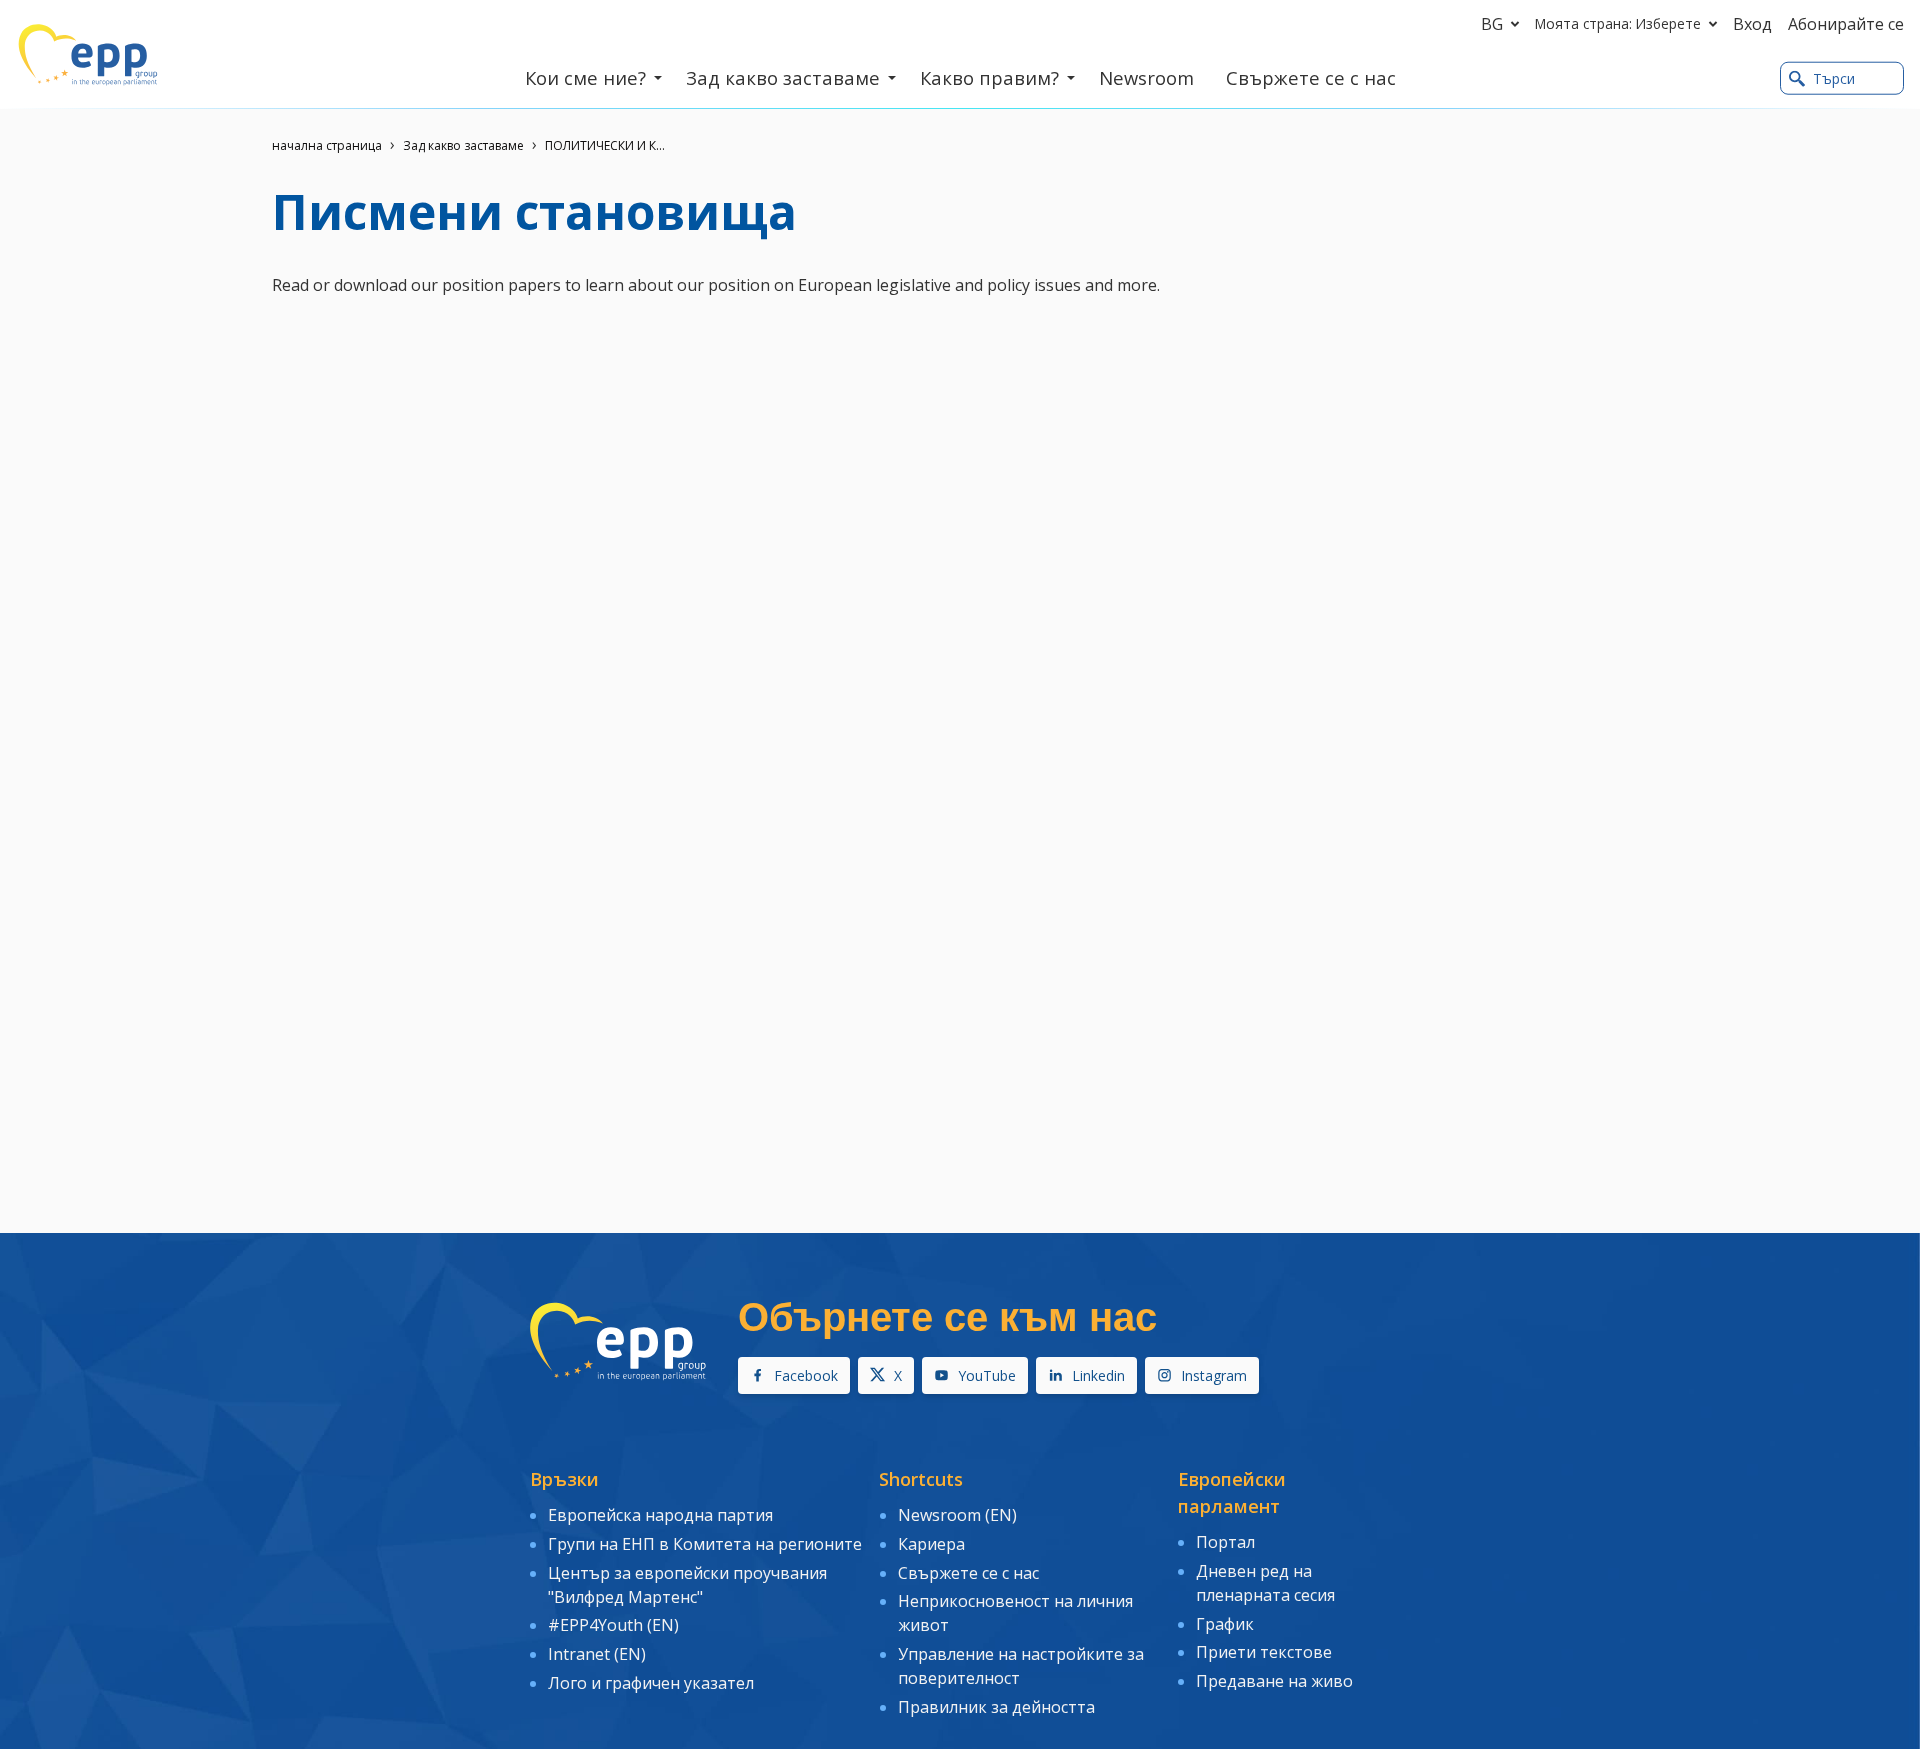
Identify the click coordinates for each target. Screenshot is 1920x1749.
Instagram (1214, 1375)
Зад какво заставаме (463, 145)
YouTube (987, 1375)
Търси (1834, 78)
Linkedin (1098, 1375)
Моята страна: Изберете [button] (1618, 23)
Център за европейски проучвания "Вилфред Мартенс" (687, 1585)
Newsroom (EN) (957, 1515)
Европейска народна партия (660, 1515)
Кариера (931, 1544)
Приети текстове (1264, 1652)
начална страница (327, 145)
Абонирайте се (1846, 24)
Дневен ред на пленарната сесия (1265, 1583)
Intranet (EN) (597, 1654)
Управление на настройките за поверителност (1021, 1666)
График (1225, 1624)
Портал (1225, 1542)
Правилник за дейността (996, 1707)
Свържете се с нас (968, 1573)
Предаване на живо (1274, 1681)
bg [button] (1492, 24)
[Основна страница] (88, 55)
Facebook (806, 1375)
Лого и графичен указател (651, 1683)
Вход (1752, 24)
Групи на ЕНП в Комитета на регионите (705, 1544)
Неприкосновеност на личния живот (1015, 1613)
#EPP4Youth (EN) (613, 1625)
